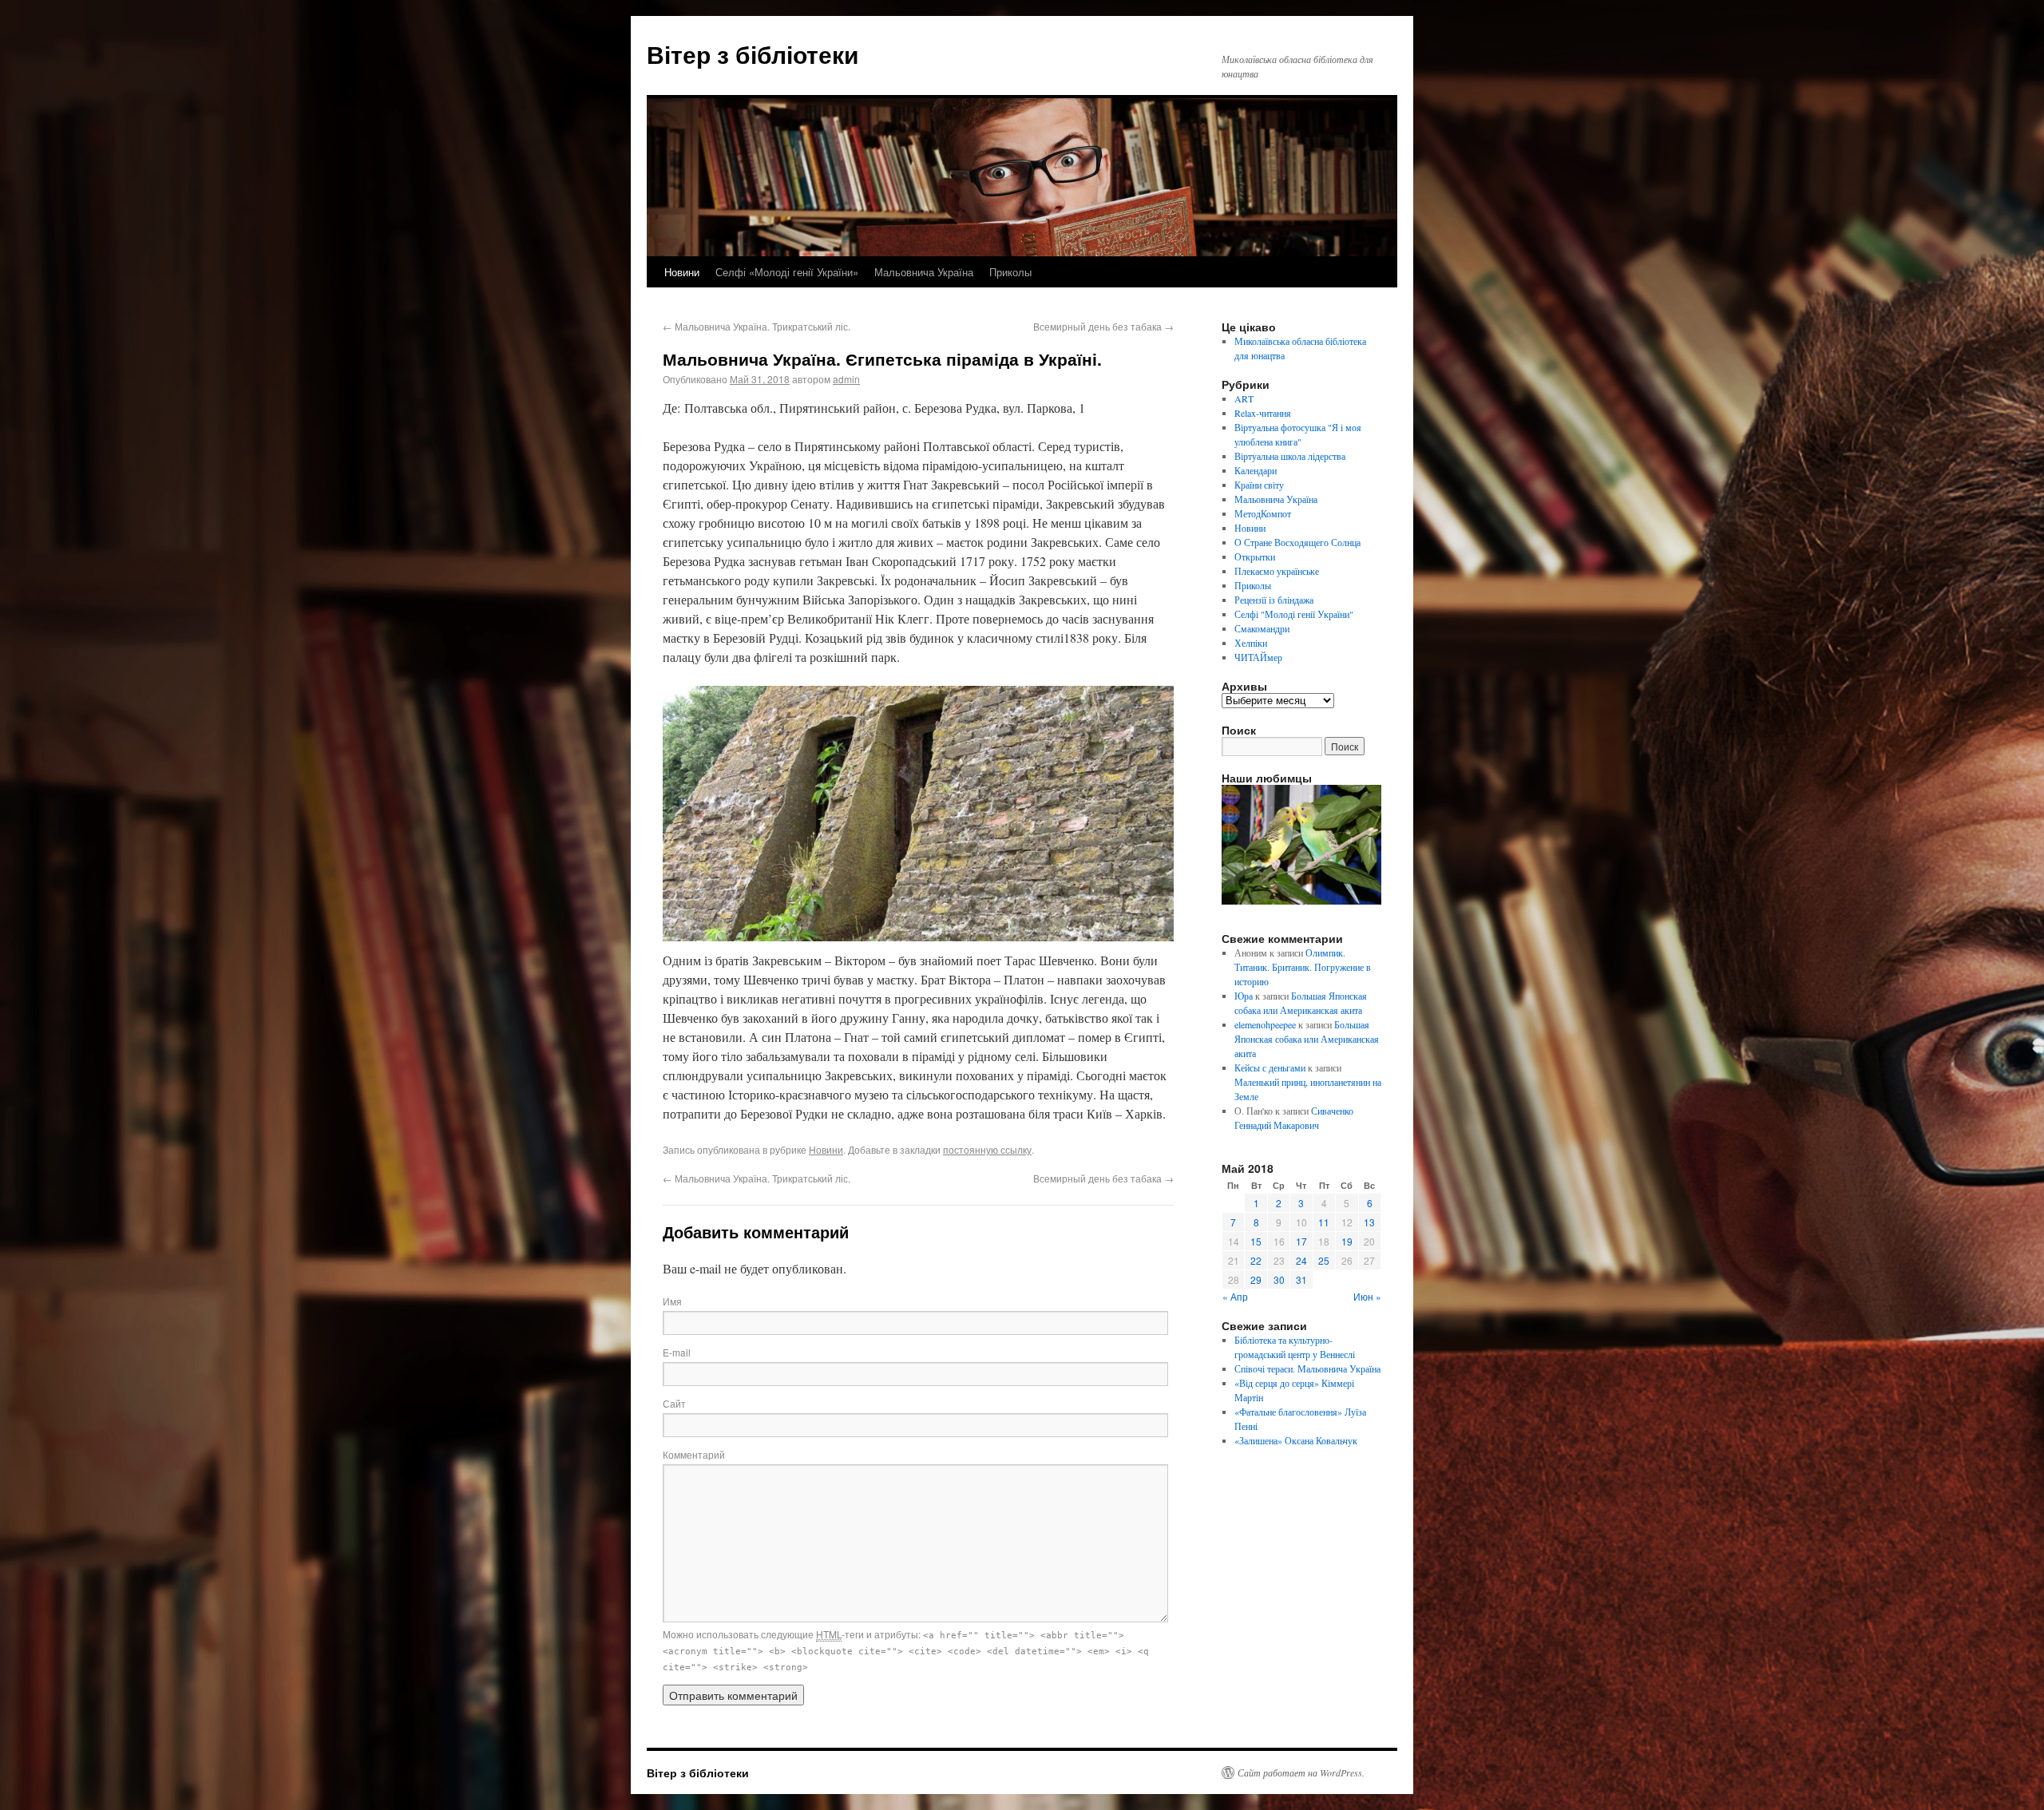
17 (1301, 1241)
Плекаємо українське (1277, 571)
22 (1256, 1260)
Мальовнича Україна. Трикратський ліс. (757, 326)
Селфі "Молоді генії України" (1294, 614)
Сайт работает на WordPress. (1301, 1772)
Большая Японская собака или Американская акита (1307, 1039)
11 (1324, 1222)
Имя (672, 1301)
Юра (1244, 996)
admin (846, 379)
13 (1369, 1222)
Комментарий (694, 1454)
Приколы (1010, 272)
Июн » (1367, 1296)
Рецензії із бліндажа (1274, 600)
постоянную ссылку (987, 1149)
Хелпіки (1251, 643)
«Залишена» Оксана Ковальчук (1296, 1440)
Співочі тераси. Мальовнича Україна (1307, 1368)
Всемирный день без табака (1103, 326)
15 (1256, 1241)
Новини (682, 272)
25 (1324, 1260)
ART (1244, 398)
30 (1279, 1279)
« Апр (1235, 1296)
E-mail (677, 1352)
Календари (1256, 470)
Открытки (1255, 556)
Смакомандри (1262, 628)
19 (1347, 1241)
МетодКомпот (1263, 513)
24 (1301, 1260)
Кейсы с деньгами (1270, 1067)
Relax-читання (1263, 413)
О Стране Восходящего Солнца (1297, 542)
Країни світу (1259, 485)
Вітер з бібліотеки (753, 54)
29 (1256, 1279)
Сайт (674, 1403)
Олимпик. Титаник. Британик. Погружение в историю (1303, 967)
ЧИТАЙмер (1258, 657)
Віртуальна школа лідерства (1290, 456)
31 (1301, 1279)
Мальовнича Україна (924, 272)
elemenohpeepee (1265, 1024)
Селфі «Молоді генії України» (787, 272)
